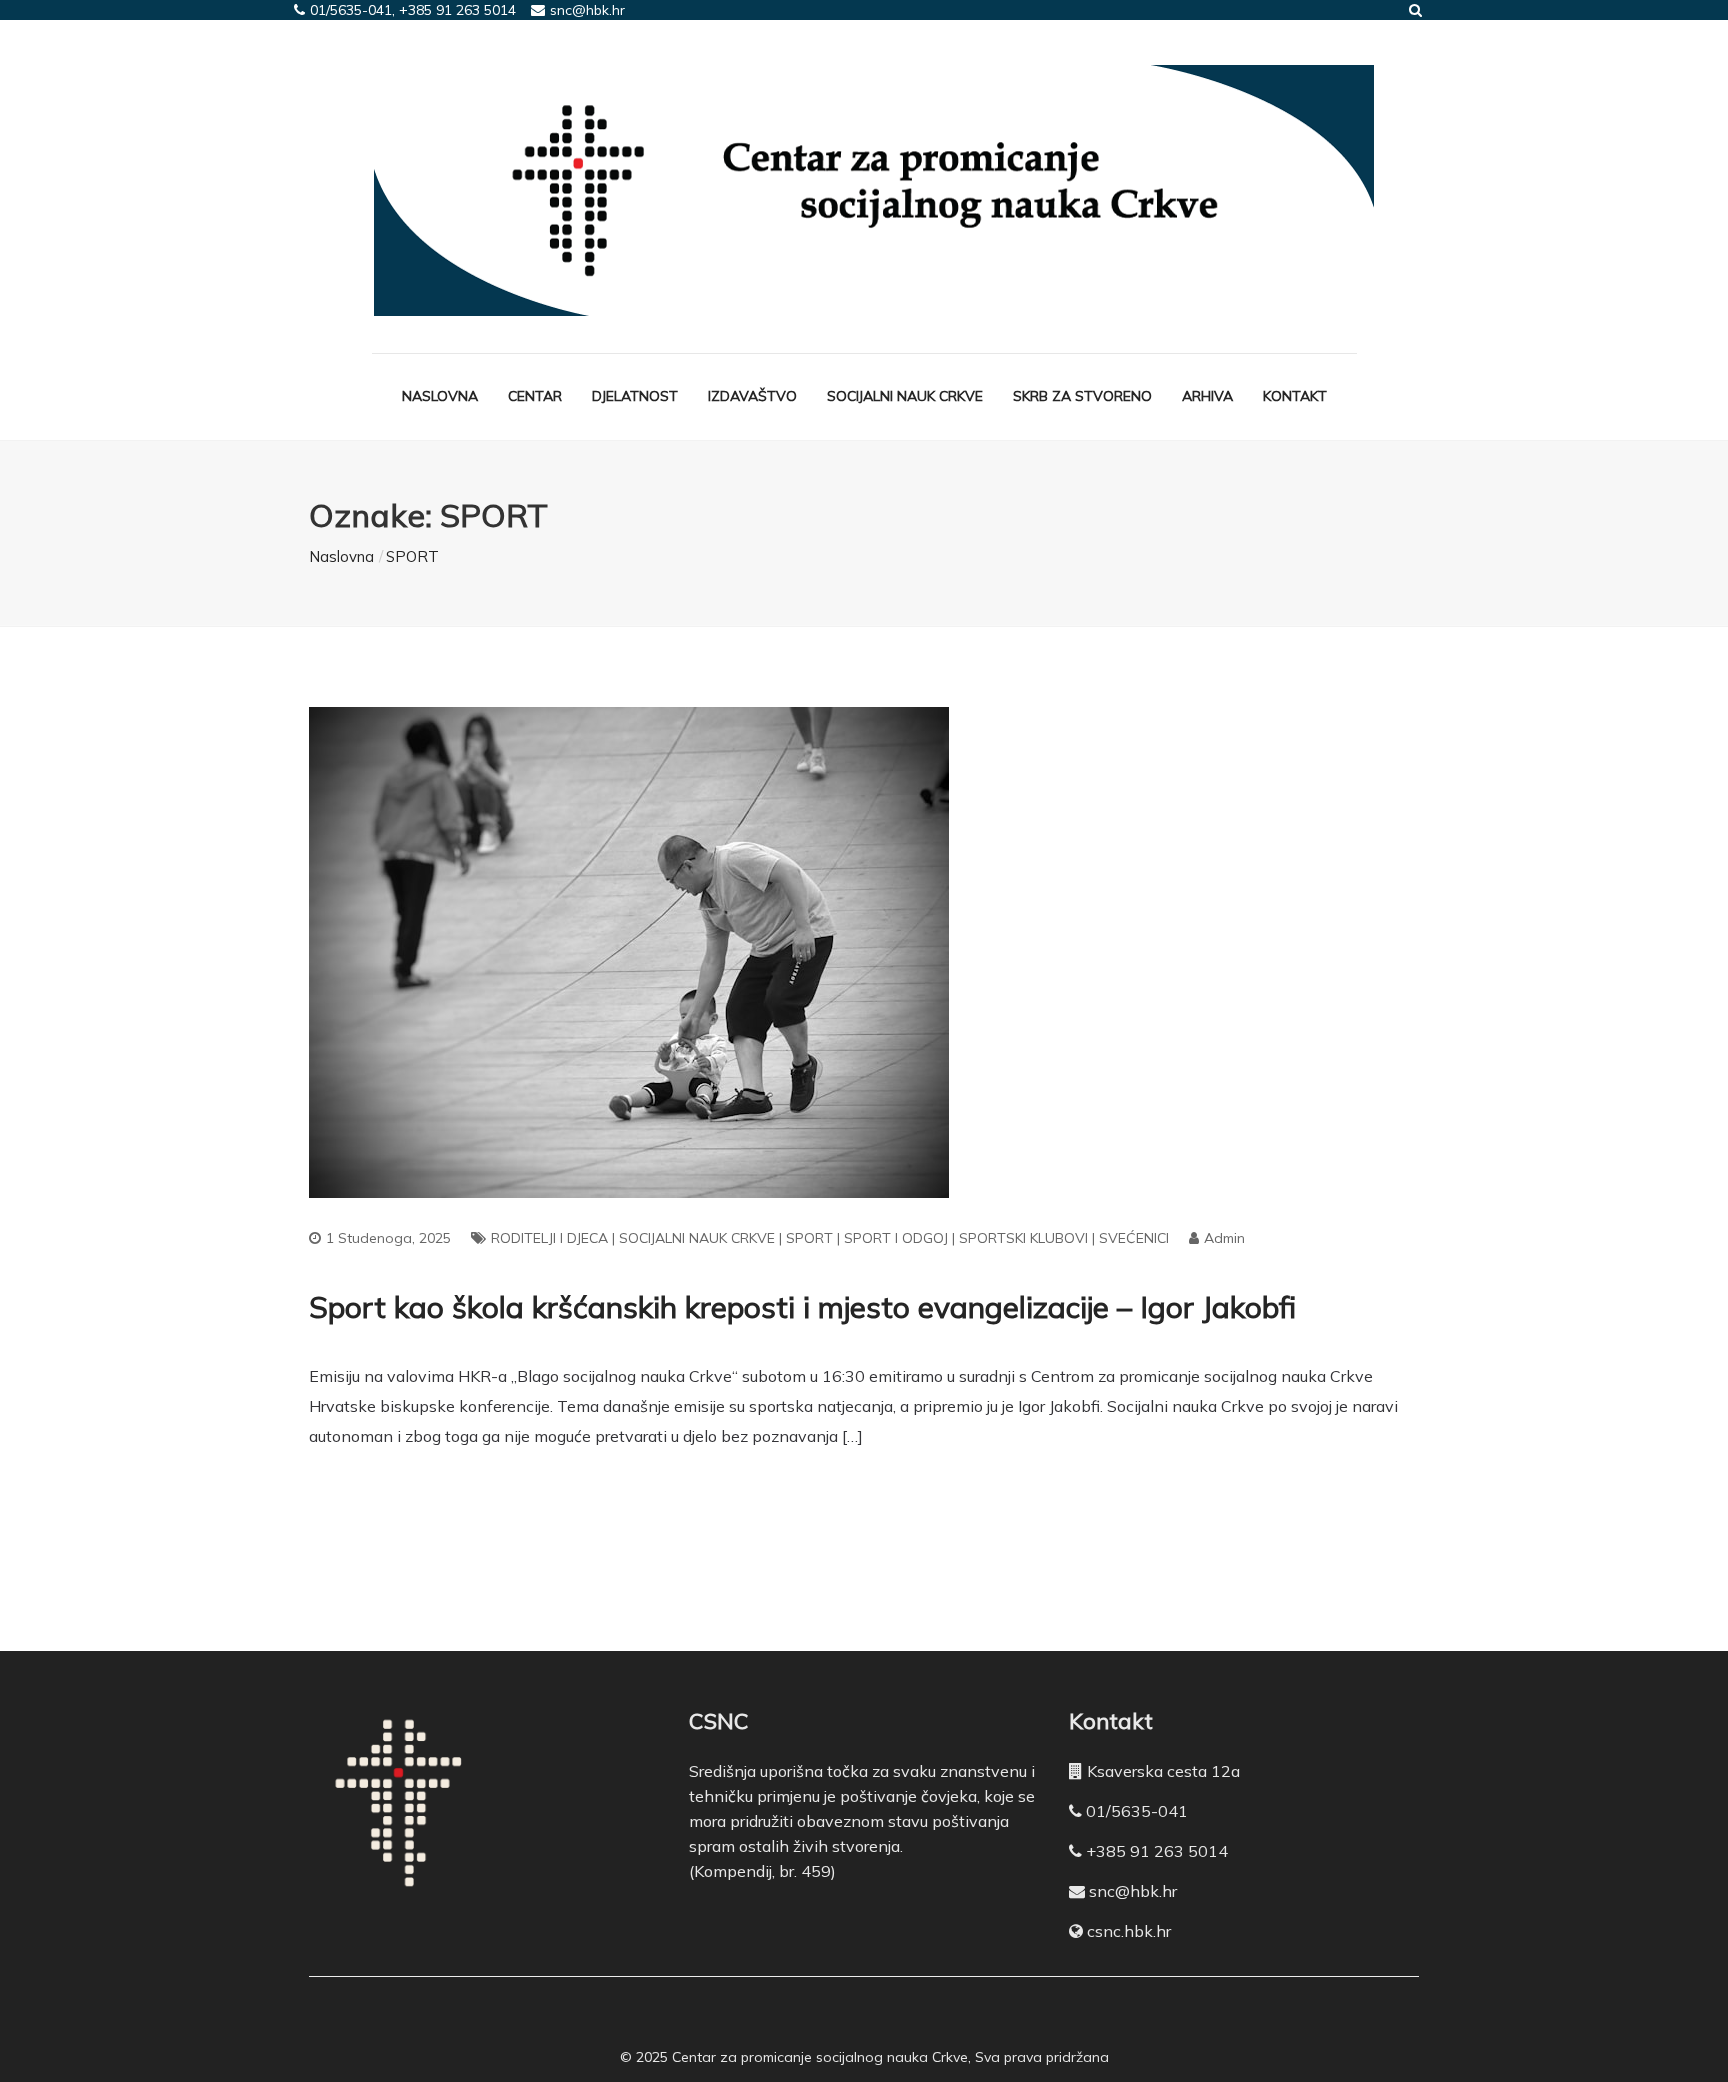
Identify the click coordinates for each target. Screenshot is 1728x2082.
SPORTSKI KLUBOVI (1023, 1238)
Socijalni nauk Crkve (905, 396)
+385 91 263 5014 (1157, 1851)
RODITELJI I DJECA (549, 1238)
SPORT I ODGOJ (896, 1238)
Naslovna (440, 396)
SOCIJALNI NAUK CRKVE (697, 1238)
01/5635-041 (1137, 1811)
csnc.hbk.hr (1129, 1931)
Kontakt (1295, 396)
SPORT (809, 1238)
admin (1224, 1238)
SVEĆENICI (1134, 1238)
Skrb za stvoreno (1082, 396)
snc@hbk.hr (1133, 1891)
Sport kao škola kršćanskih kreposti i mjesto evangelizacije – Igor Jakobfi (802, 1307)
